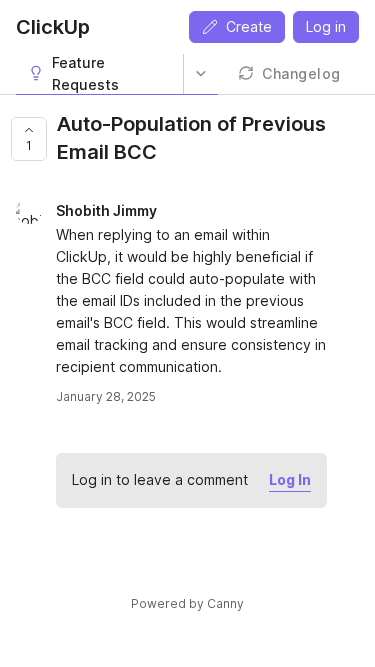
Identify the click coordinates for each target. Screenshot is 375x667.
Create (249, 26)
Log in (326, 26)
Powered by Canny (187, 603)
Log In (290, 479)
